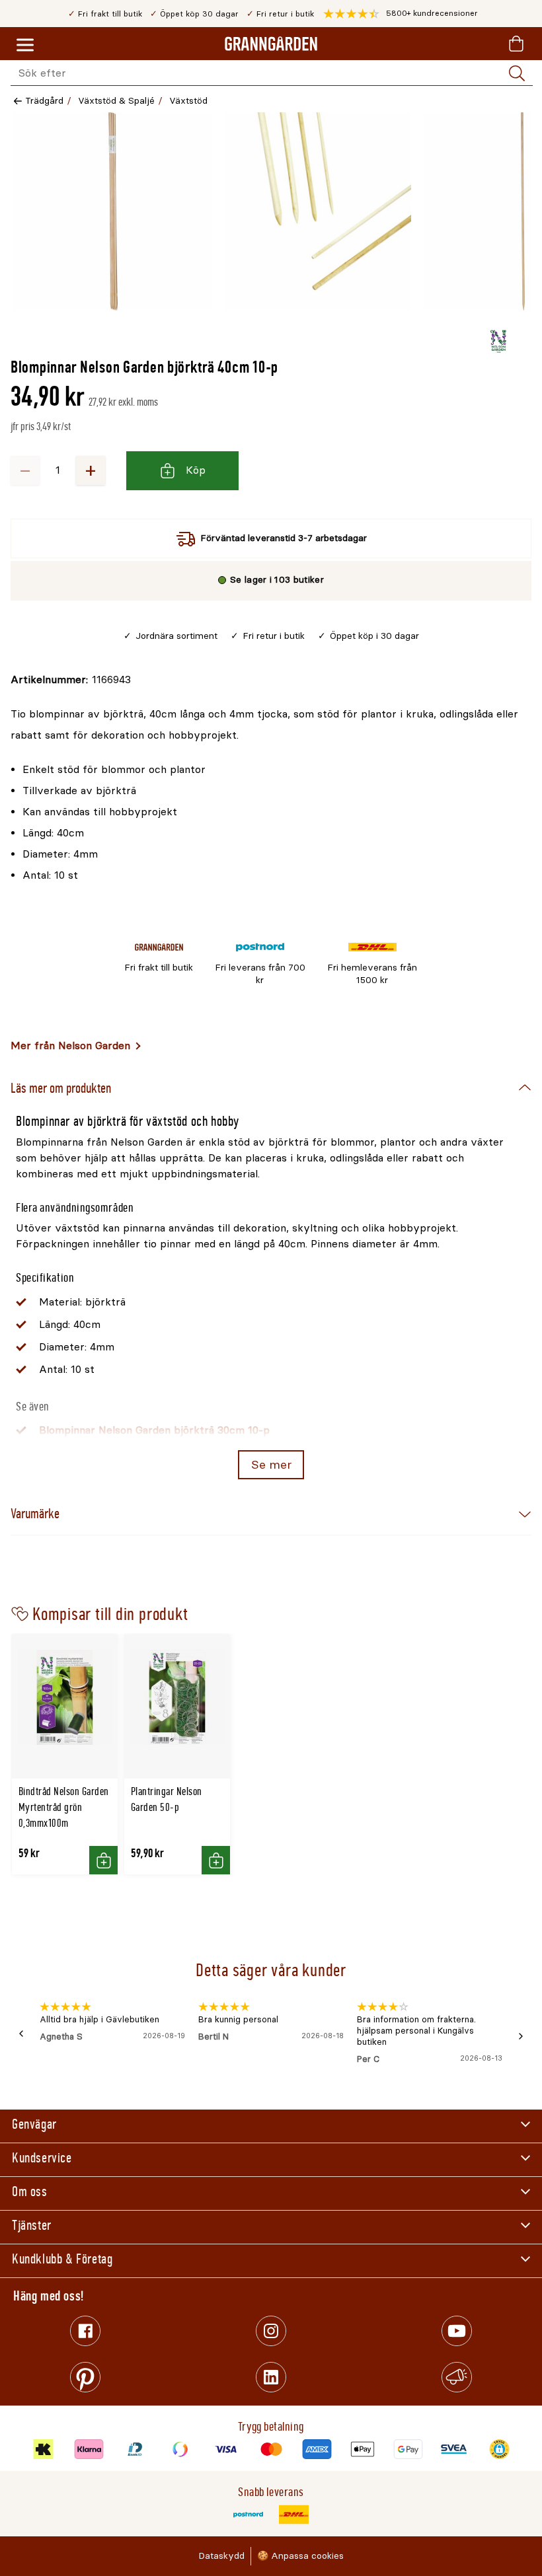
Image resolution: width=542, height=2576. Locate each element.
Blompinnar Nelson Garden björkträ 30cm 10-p (154, 1430)
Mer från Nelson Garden (70, 1046)
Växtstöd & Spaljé (116, 101)
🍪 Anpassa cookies (300, 2556)
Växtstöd (188, 101)
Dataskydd (221, 2556)
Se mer (271, 1465)
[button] (401, 14)
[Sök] (517, 73)
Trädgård (44, 101)
